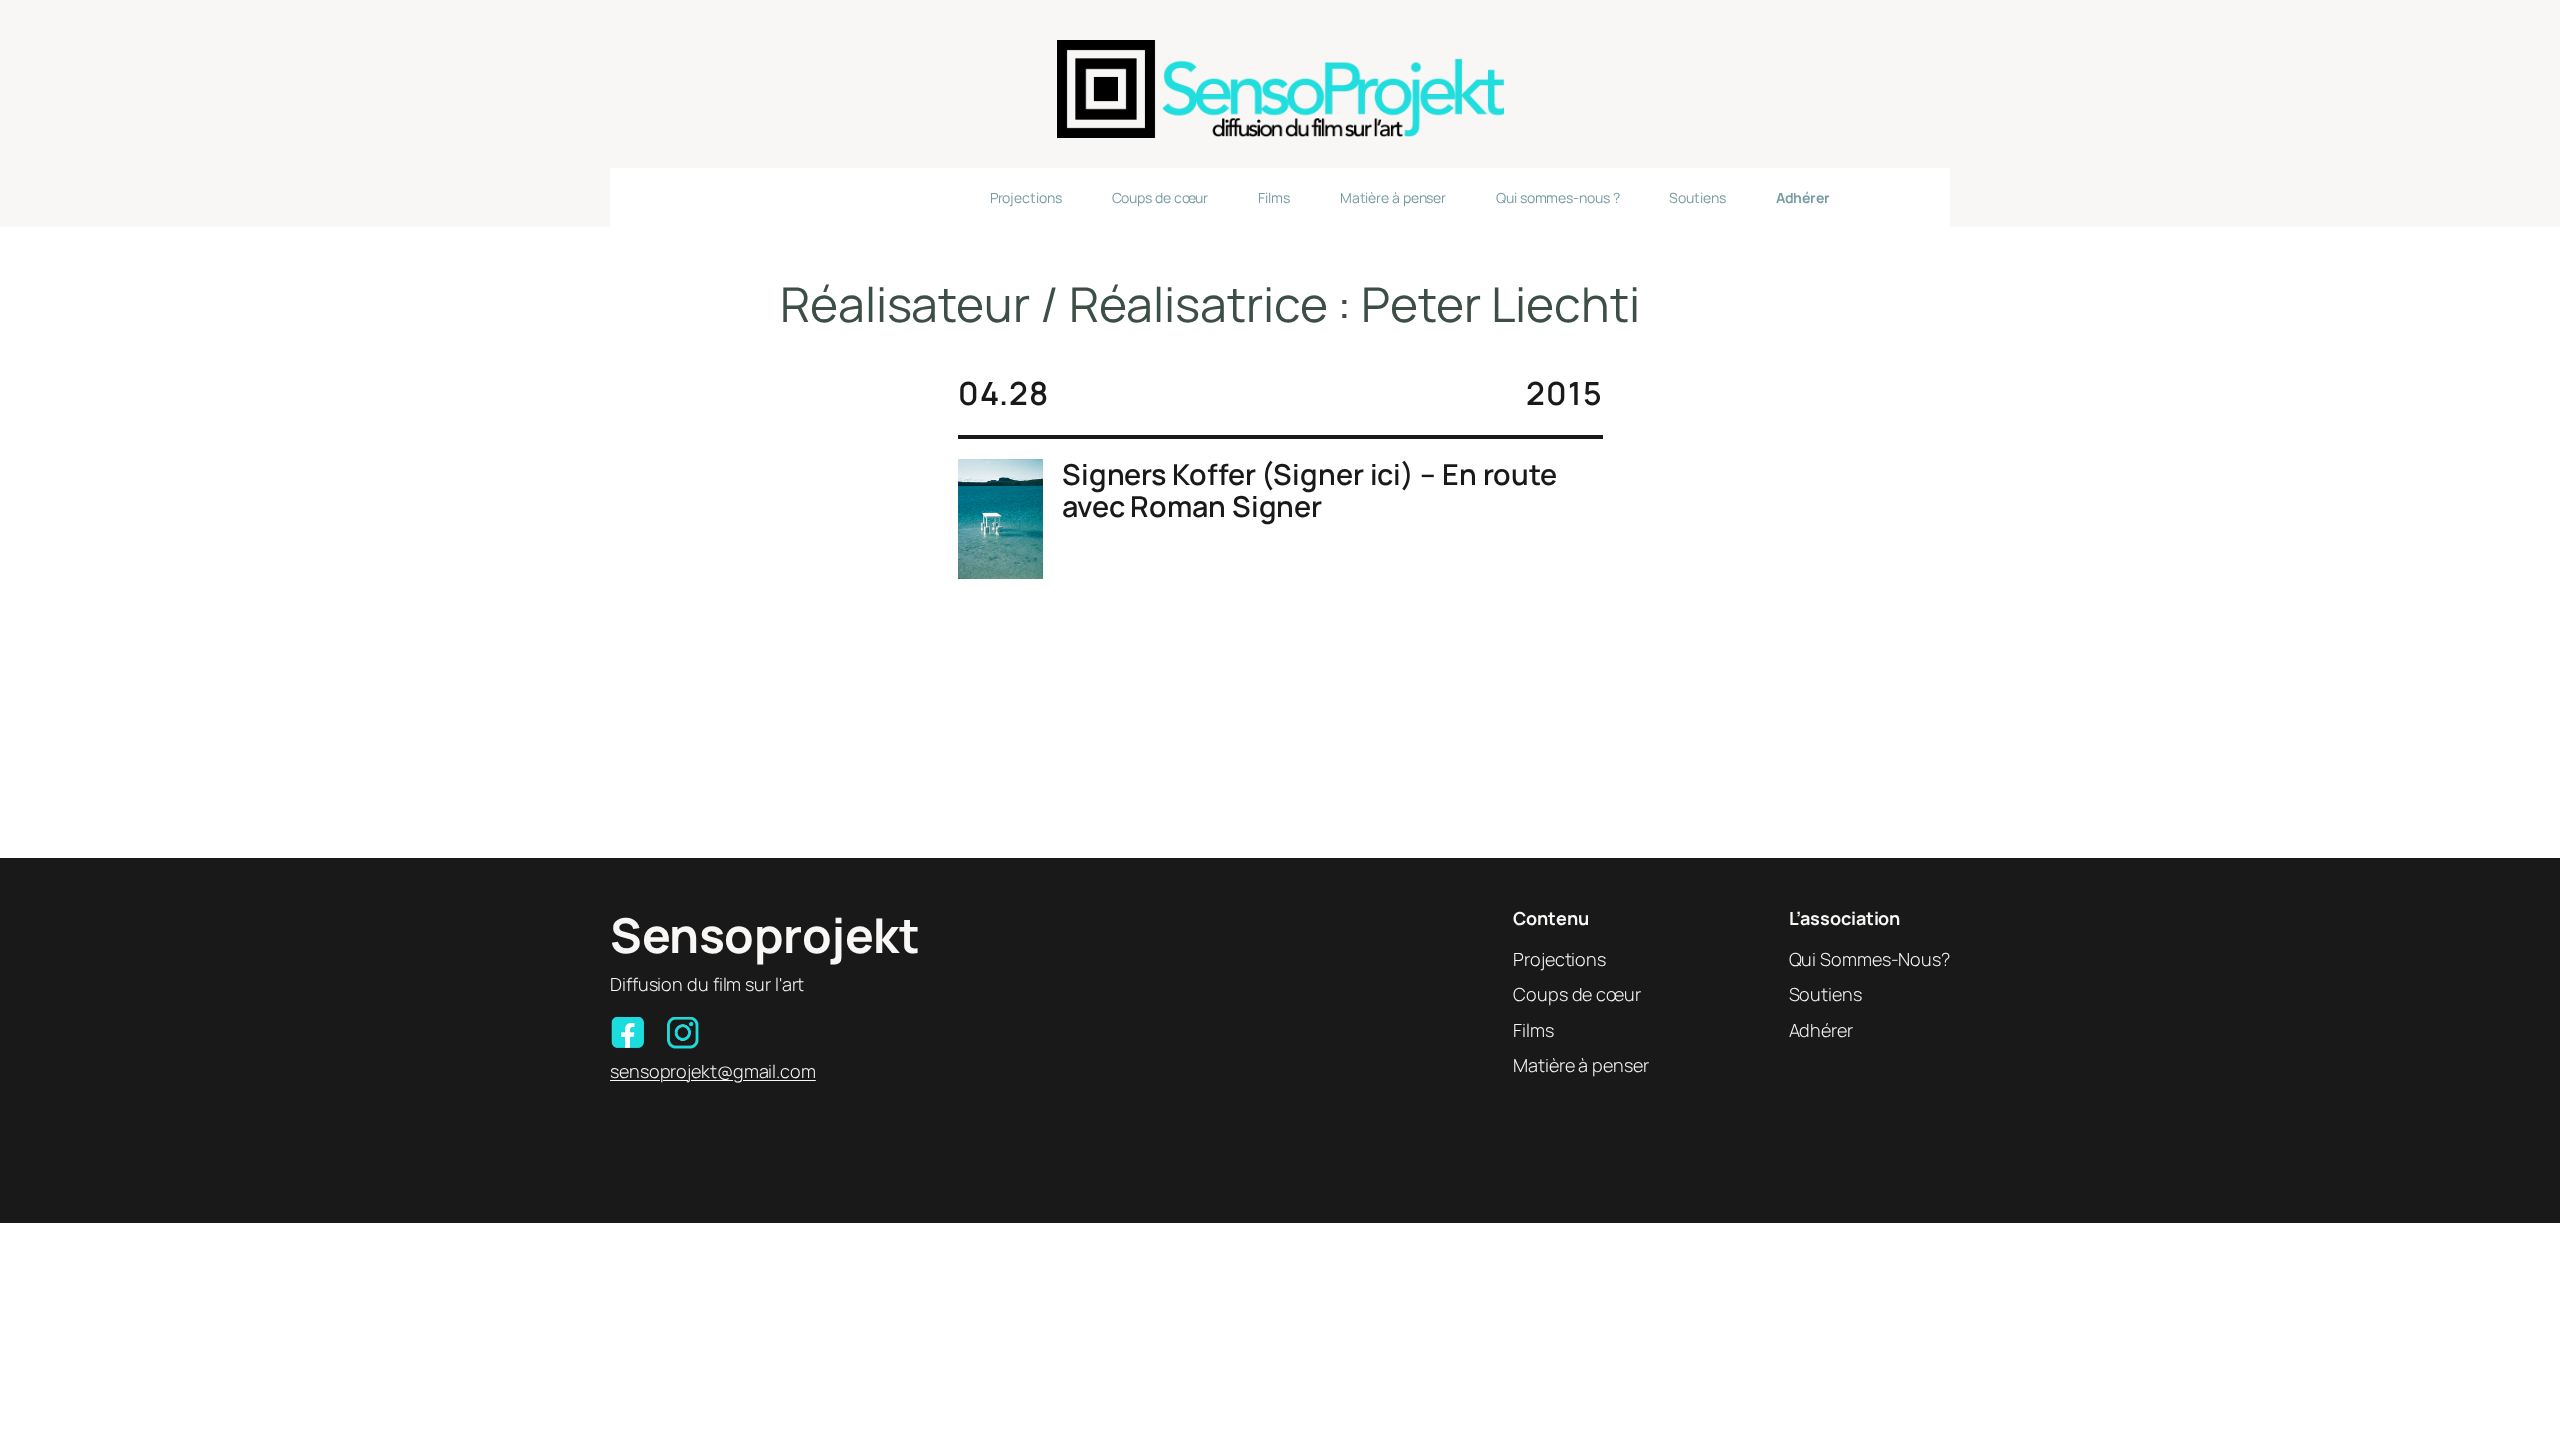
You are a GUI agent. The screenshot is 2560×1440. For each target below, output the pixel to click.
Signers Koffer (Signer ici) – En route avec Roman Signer (1309, 490)
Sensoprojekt (764, 934)
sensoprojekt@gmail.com (713, 1071)
